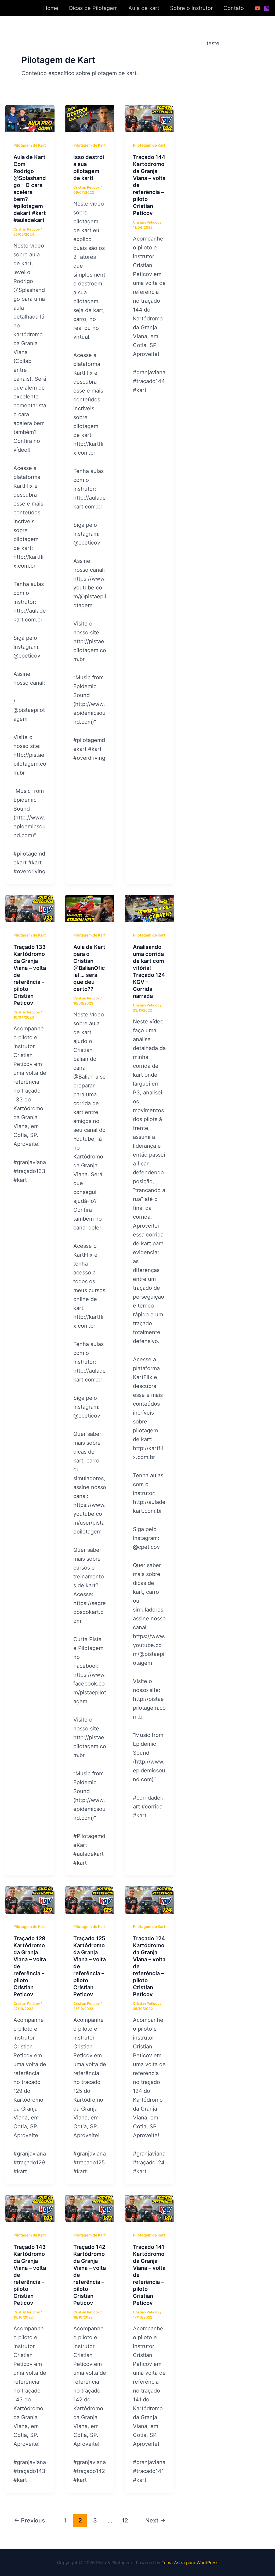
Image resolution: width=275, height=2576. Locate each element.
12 (125, 2520)
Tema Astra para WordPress (190, 2563)
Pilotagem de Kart (30, 145)
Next (155, 2520)
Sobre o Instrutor (191, 8)
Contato (234, 8)
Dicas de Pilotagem (93, 8)
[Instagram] (267, 8)
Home (51, 8)
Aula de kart (144, 8)
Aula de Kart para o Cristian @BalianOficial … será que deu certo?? (89, 968)
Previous (29, 2520)
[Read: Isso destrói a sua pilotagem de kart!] (90, 118)
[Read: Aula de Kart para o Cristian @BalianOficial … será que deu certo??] (90, 908)
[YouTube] (258, 8)
